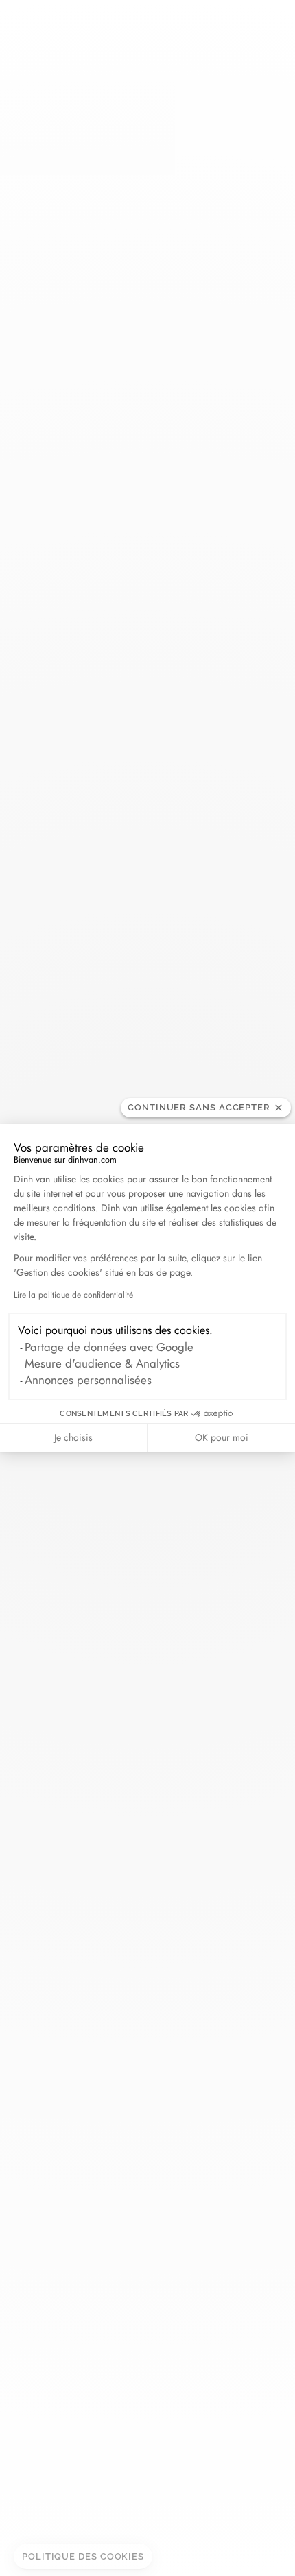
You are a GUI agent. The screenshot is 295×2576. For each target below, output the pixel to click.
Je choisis (73, 1437)
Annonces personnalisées (88, 1380)
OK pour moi (222, 1437)
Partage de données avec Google (109, 1347)
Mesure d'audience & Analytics (102, 1363)
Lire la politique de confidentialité (73, 1295)
